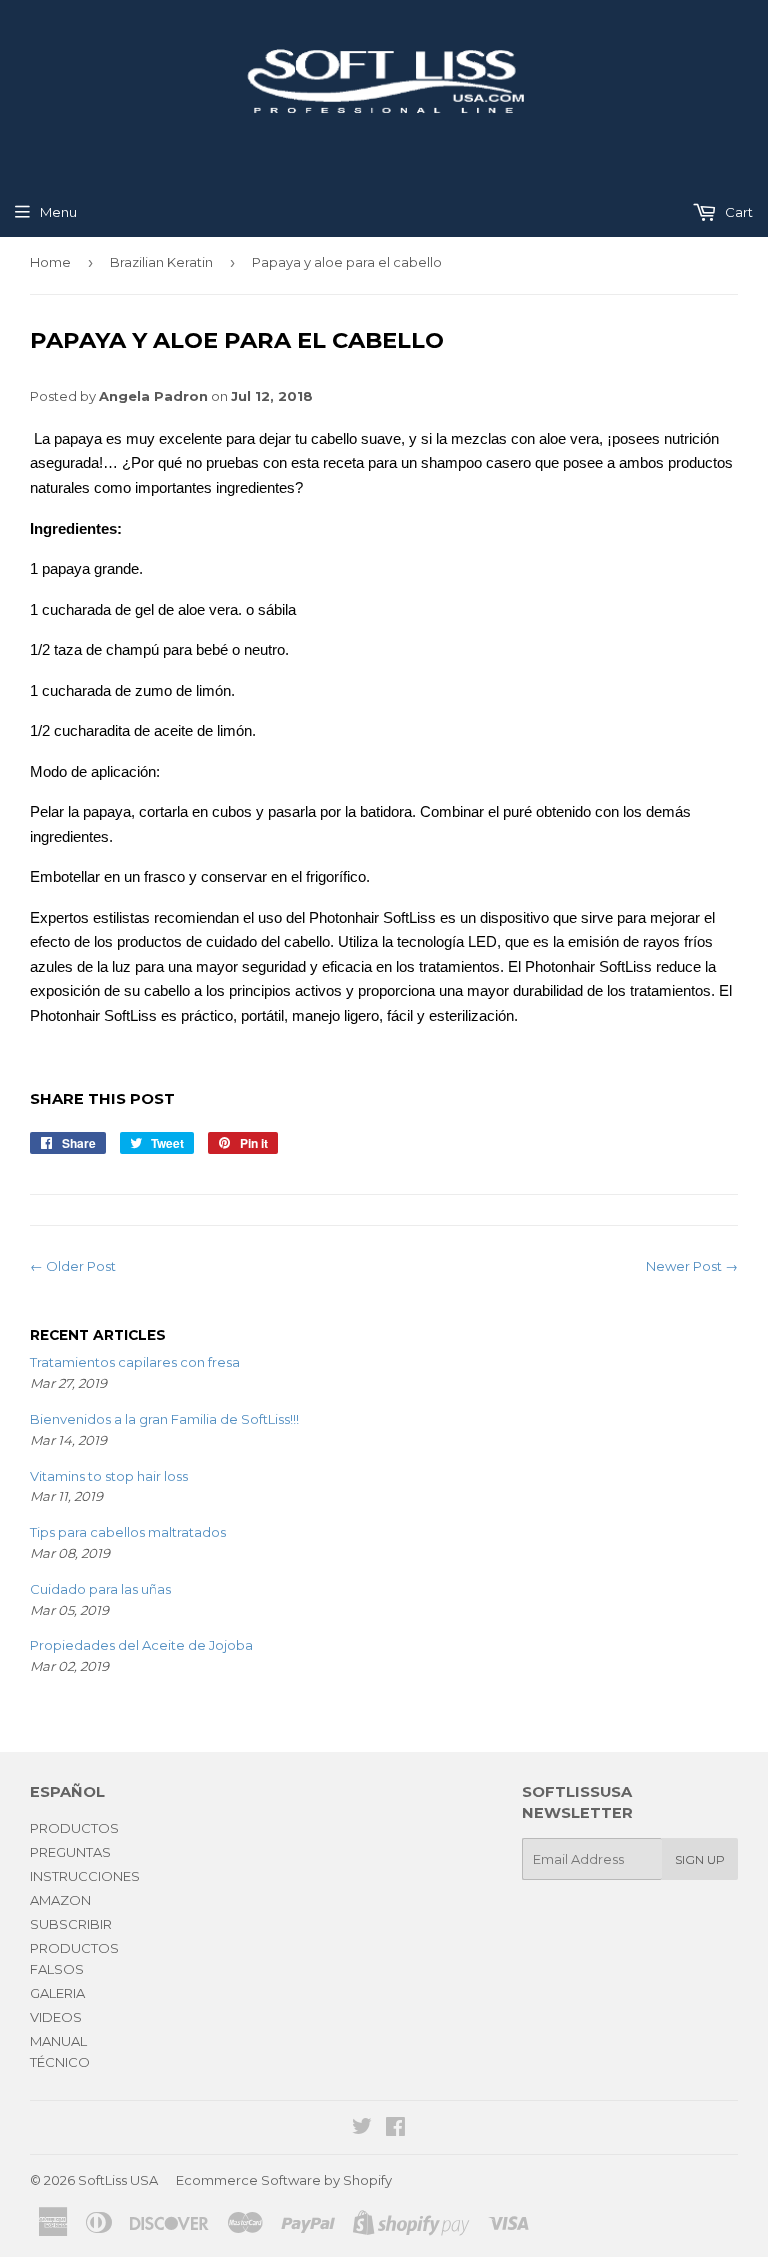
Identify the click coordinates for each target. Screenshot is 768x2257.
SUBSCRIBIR (71, 1924)
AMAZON (60, 1900)
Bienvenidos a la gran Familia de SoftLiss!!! (164, 1419)
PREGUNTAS (70, 1852)
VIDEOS (56, 2017)
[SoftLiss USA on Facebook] (395, 2129)
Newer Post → (692, 1266)
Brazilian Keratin (161, 262)
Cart (737, 212)
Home (50, 262)
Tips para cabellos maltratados (128, 1532)
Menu (58, 212)
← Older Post (73, 1266)
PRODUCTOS (74, 1828)
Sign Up (700, 1859)
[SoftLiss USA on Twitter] (362, 2129)
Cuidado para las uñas (100, 1589)
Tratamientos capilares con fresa (135, 1362)
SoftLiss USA (118, 2180)
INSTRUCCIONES (85, 1876)
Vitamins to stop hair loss (109, 1476)
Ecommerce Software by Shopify (284, 2180)
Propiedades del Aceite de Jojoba (141, 1645)
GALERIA (57, 1993)
